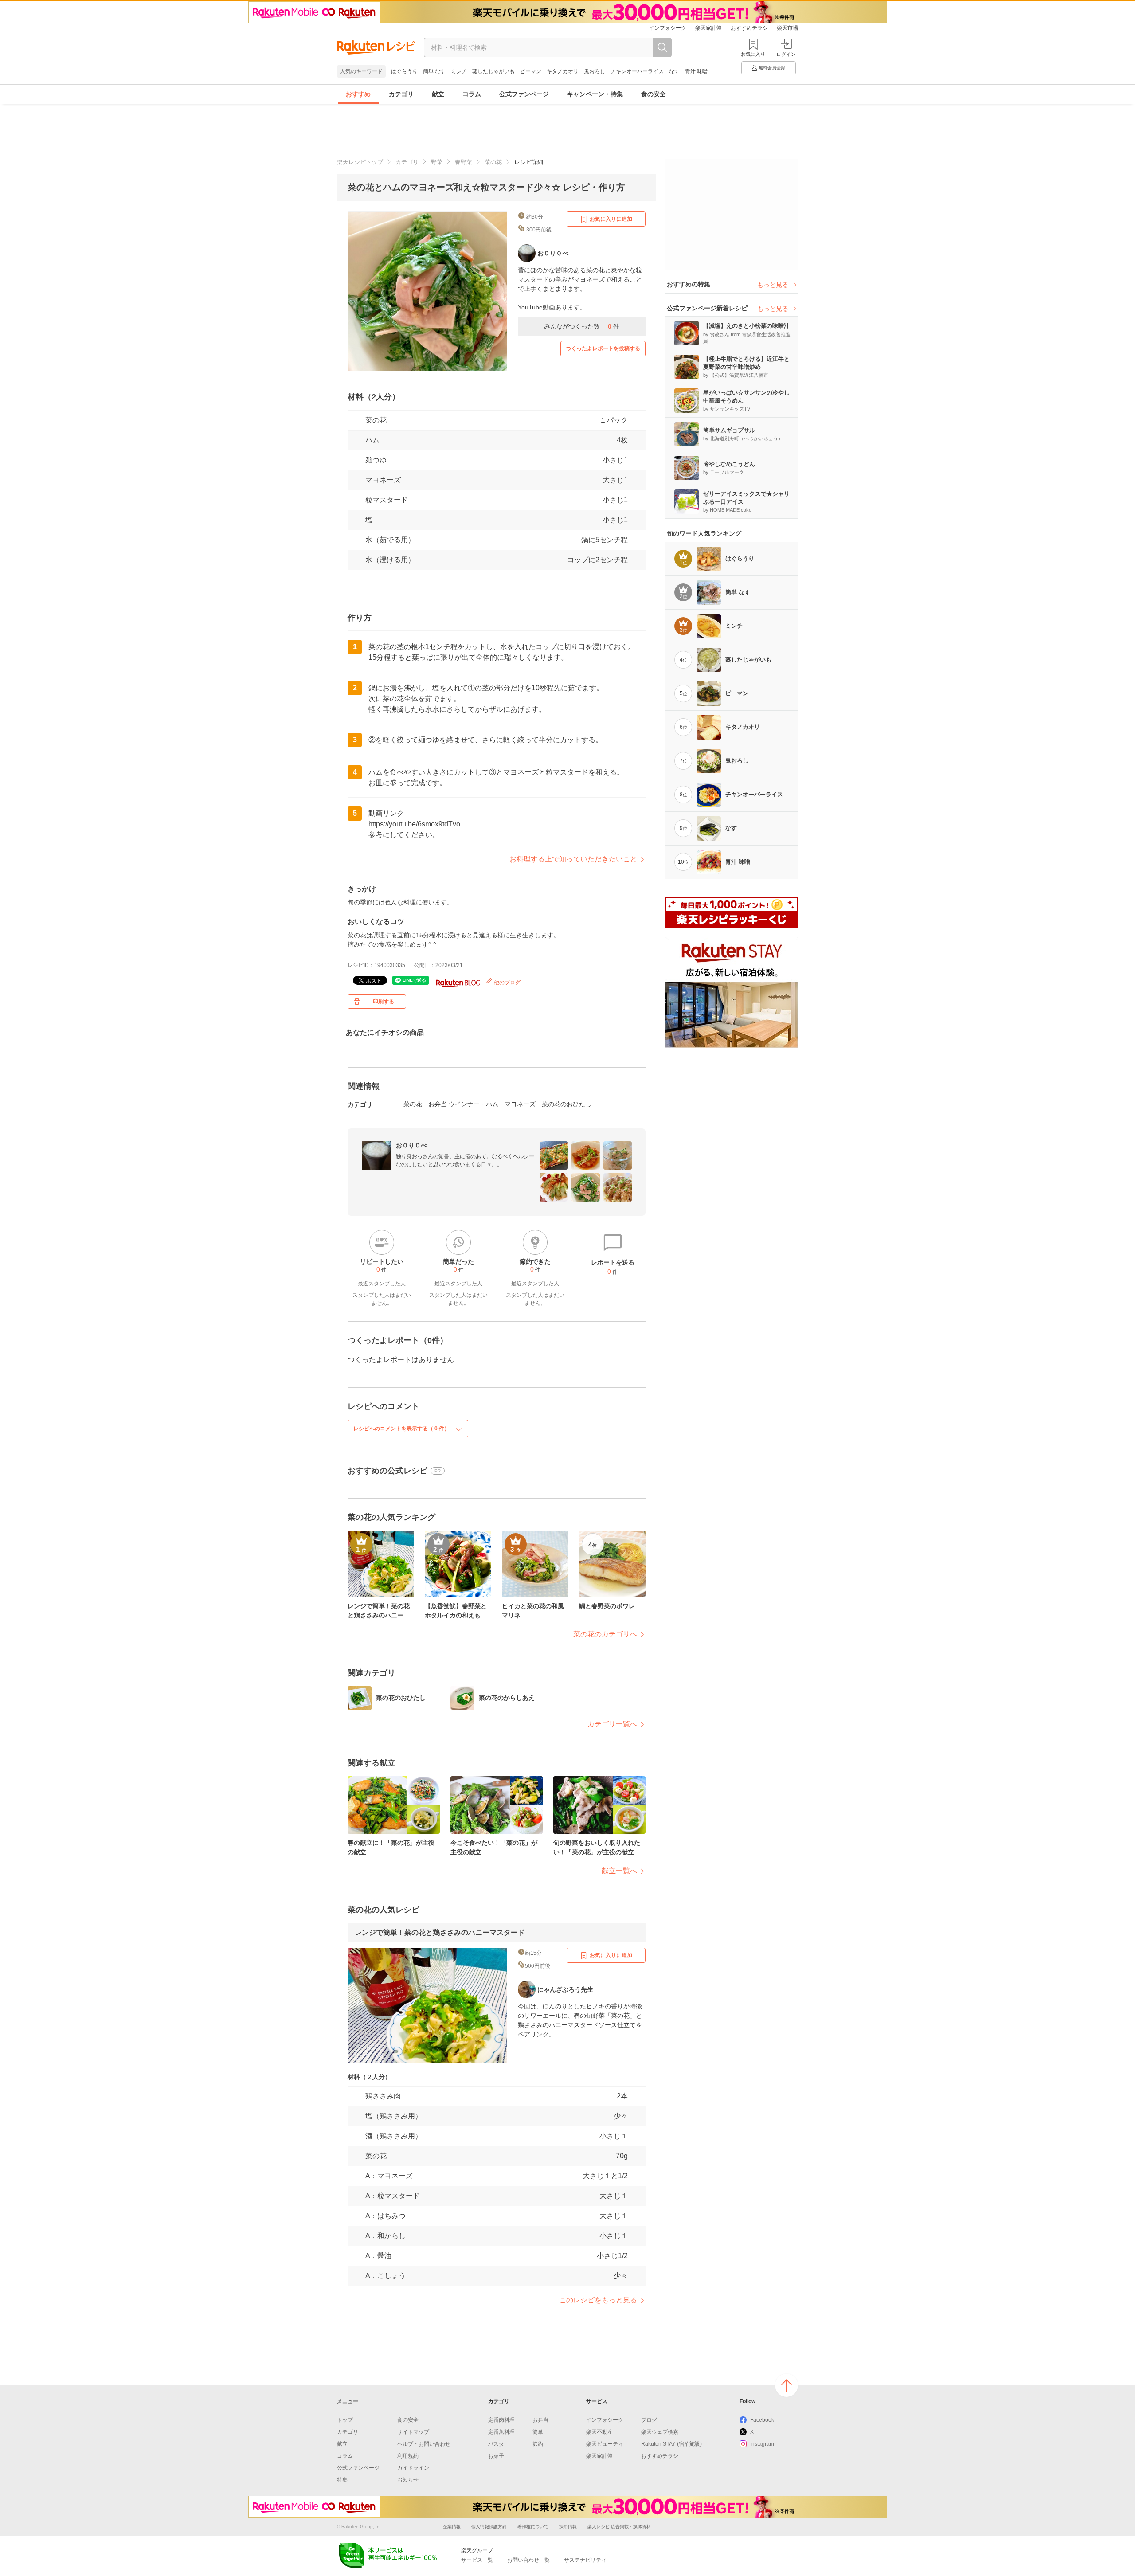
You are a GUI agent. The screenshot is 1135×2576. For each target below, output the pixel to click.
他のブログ (507, 983)
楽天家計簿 (708, 28)
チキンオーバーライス (637, 71)
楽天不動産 (599, 2432)
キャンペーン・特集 (595, 94)
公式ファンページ (524, 94)
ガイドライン (413, 2468)
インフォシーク (668, 28)
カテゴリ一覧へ (612, 1724)
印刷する (384, 1002)
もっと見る (773, 285)
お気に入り (753, 54)
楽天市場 (787, 28)
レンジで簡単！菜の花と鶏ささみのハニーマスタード (440, 1932)
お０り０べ (411, 1145)
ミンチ (459, 71)
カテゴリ (401, 94)
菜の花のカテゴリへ (605, 1634)
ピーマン (531, 71)
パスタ (496, 2444)
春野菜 (464, 162)
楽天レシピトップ (360, 162)
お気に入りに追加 (611, 219)
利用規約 (408, 2456)
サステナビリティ (585, 2560)
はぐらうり (404, 71)
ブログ (649, 2420)
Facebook (762, 2420)
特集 (342, 2480)
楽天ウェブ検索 (660, 2432)
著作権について (533, 2527)
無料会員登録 (772, 68)
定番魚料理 (501, 2432)
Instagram (762, 2444)
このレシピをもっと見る (598, 2300)
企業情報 (452, 2527)
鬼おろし (595, 71)
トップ (345, 2420)
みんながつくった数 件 (582, 326)
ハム (372, 440)
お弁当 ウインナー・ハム (463, 1104)
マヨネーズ (383, 480)
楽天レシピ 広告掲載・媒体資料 (619, 2527)
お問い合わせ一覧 (528, 2560)
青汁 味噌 (696, 71)
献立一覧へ (619, 1871)
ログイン (786, 54)
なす (674, 71)
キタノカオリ (563, 71)
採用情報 (568, 2527)
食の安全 (654, 94)
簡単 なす (434, 71)
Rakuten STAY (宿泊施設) (671, 2444)
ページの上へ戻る (787, 2385)
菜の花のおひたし (567, 1104)
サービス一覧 (477, 2560)
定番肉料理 (501, 2420)
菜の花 (493, 162)
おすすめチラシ (749, 28)
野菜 (437, 162)
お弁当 (540, 2420)
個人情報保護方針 (489, 2527)
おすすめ (358, 94)
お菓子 (496, 2456)
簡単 (538, 2432)
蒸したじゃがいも (493, 71)
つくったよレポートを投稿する (603, 348)
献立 (438, 94)
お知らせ (408, 2480)
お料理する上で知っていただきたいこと (573, 859)
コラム (472, 94)
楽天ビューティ (605, 2444)
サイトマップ (413, 2432)
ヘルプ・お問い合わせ (424, 2444)
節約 (538, 2444)
